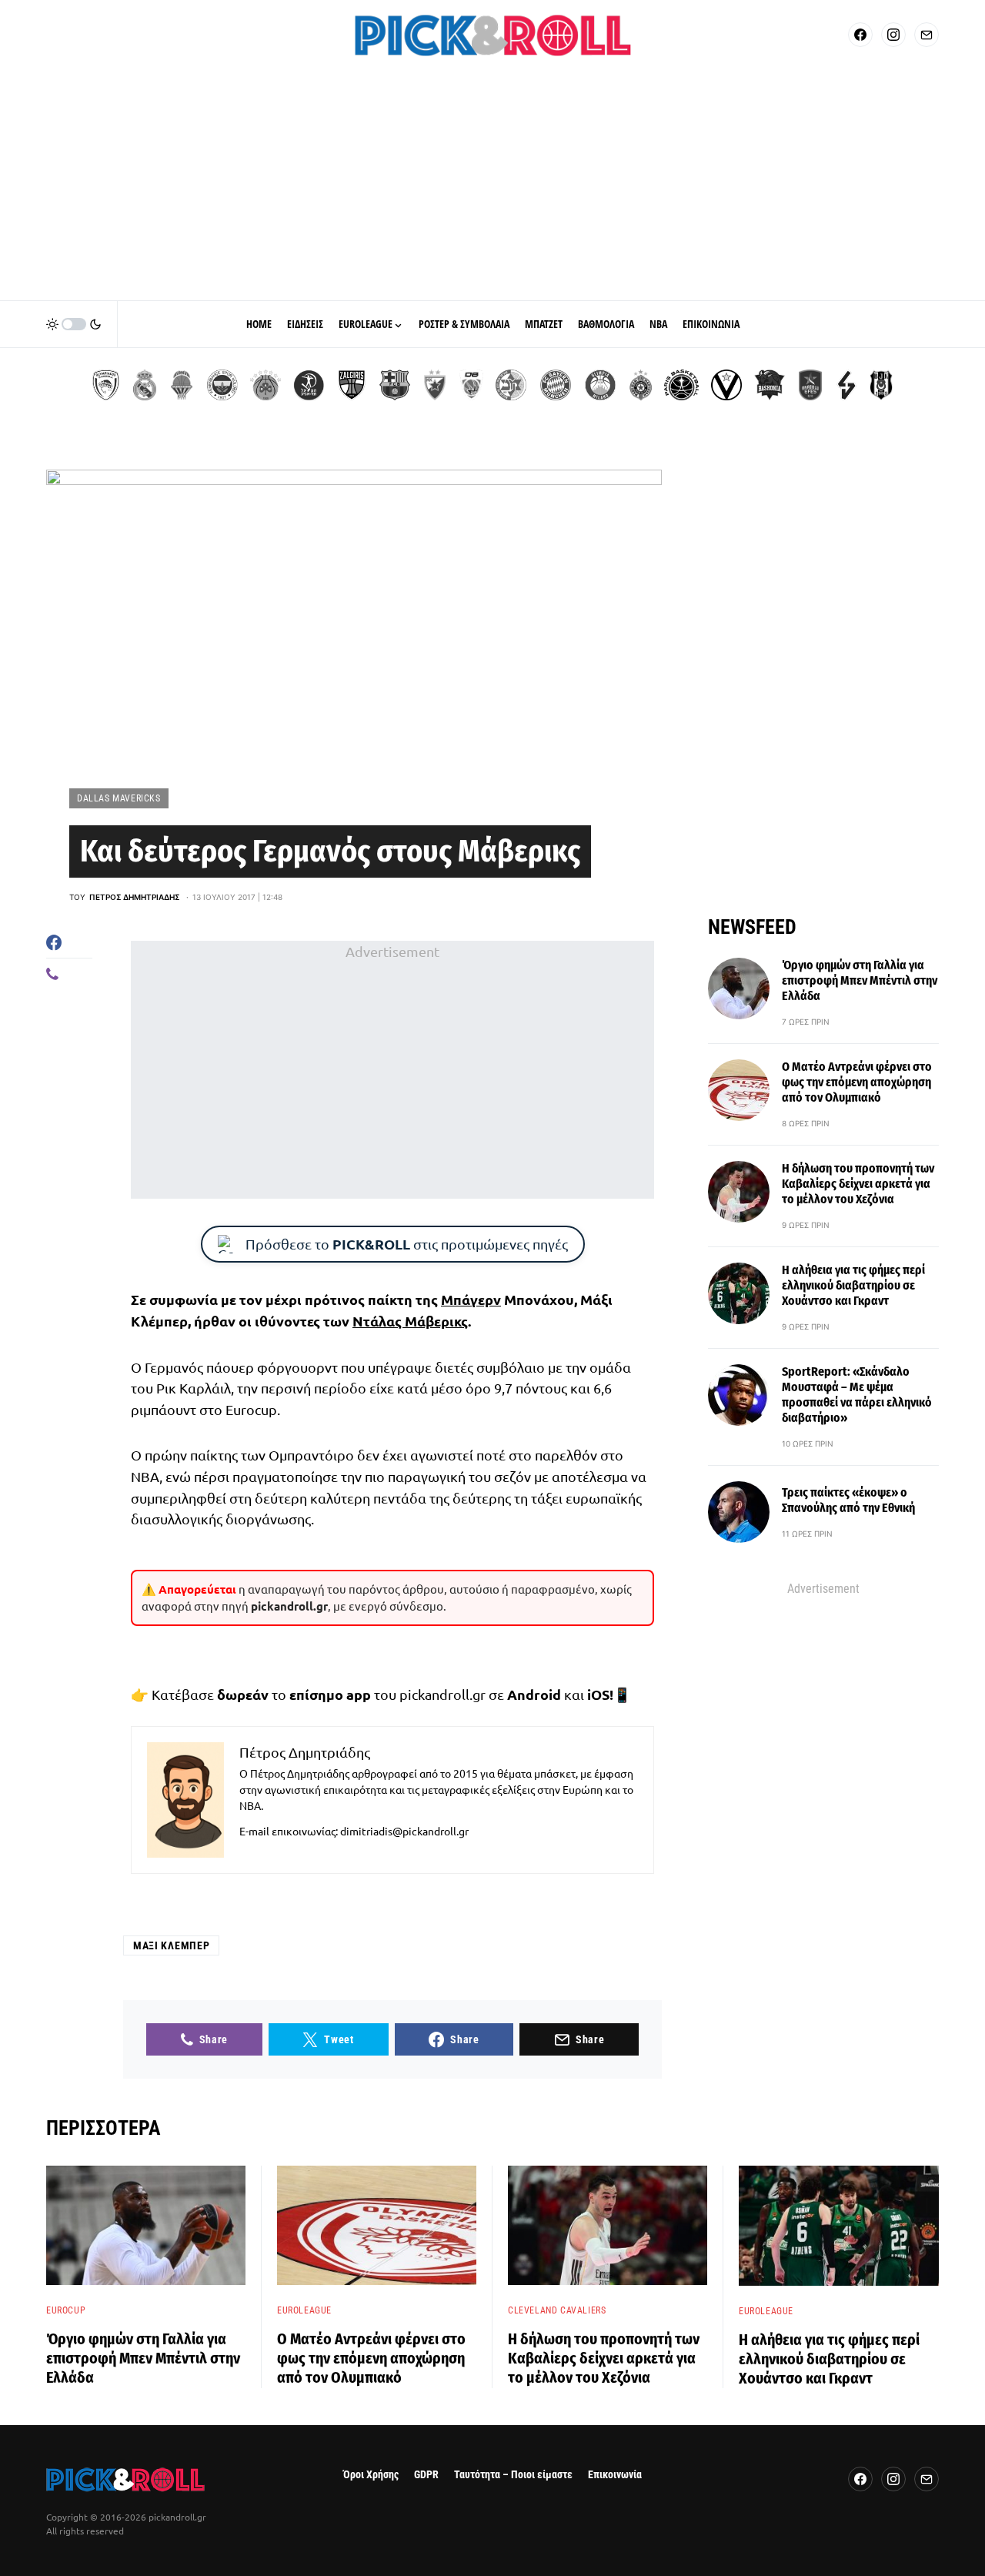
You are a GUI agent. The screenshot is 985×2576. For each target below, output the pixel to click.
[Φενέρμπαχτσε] (222, 385)
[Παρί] (681, 385)
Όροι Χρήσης (371, 2475)
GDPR (426, 2475)
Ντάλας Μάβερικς (410, 1321)
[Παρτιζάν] (641, 385)
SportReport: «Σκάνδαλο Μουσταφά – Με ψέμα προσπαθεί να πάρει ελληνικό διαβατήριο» (857, 1395)
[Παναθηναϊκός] (265, 385)
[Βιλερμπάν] (846, 385)
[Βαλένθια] (182, 385)
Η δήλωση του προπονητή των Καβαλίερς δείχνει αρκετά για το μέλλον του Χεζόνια (858, 1184)
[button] (74, 324)
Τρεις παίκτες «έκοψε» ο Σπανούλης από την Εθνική (848, 1500)
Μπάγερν (471, 1299)
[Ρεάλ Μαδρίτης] (145, 385)
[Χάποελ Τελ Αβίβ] (309, 385)
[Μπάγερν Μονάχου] (556, 385)
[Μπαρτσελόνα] (395, 385)
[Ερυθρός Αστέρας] (435, 385)
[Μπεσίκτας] (881, 385)
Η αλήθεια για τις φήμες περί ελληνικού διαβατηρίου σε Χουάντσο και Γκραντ (853, 1285)
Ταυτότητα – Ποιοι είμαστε (513, 2475)
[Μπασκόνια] (770, 385)
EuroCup (66, 2310)
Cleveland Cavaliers (557, 2310)
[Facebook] (860, 35)
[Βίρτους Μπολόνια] (726, 385)
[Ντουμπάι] (471, 385)
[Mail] (927, 35)
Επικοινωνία (615, 2475)
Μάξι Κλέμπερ (171, 1945)
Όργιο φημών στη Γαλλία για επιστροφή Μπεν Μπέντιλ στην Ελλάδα (860, 980)
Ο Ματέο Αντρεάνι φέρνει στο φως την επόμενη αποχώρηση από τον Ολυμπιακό (857, 1082)
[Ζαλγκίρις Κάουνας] (352, 385)
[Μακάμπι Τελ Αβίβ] (511, 385)
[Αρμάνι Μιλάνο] (600, 385)
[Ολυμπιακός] (106, 385)
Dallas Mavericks (119, 798)
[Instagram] (893, 35)
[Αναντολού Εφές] (810, 385)
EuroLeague (304, 2310)
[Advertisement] (492, 185)
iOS (598, 1694)
